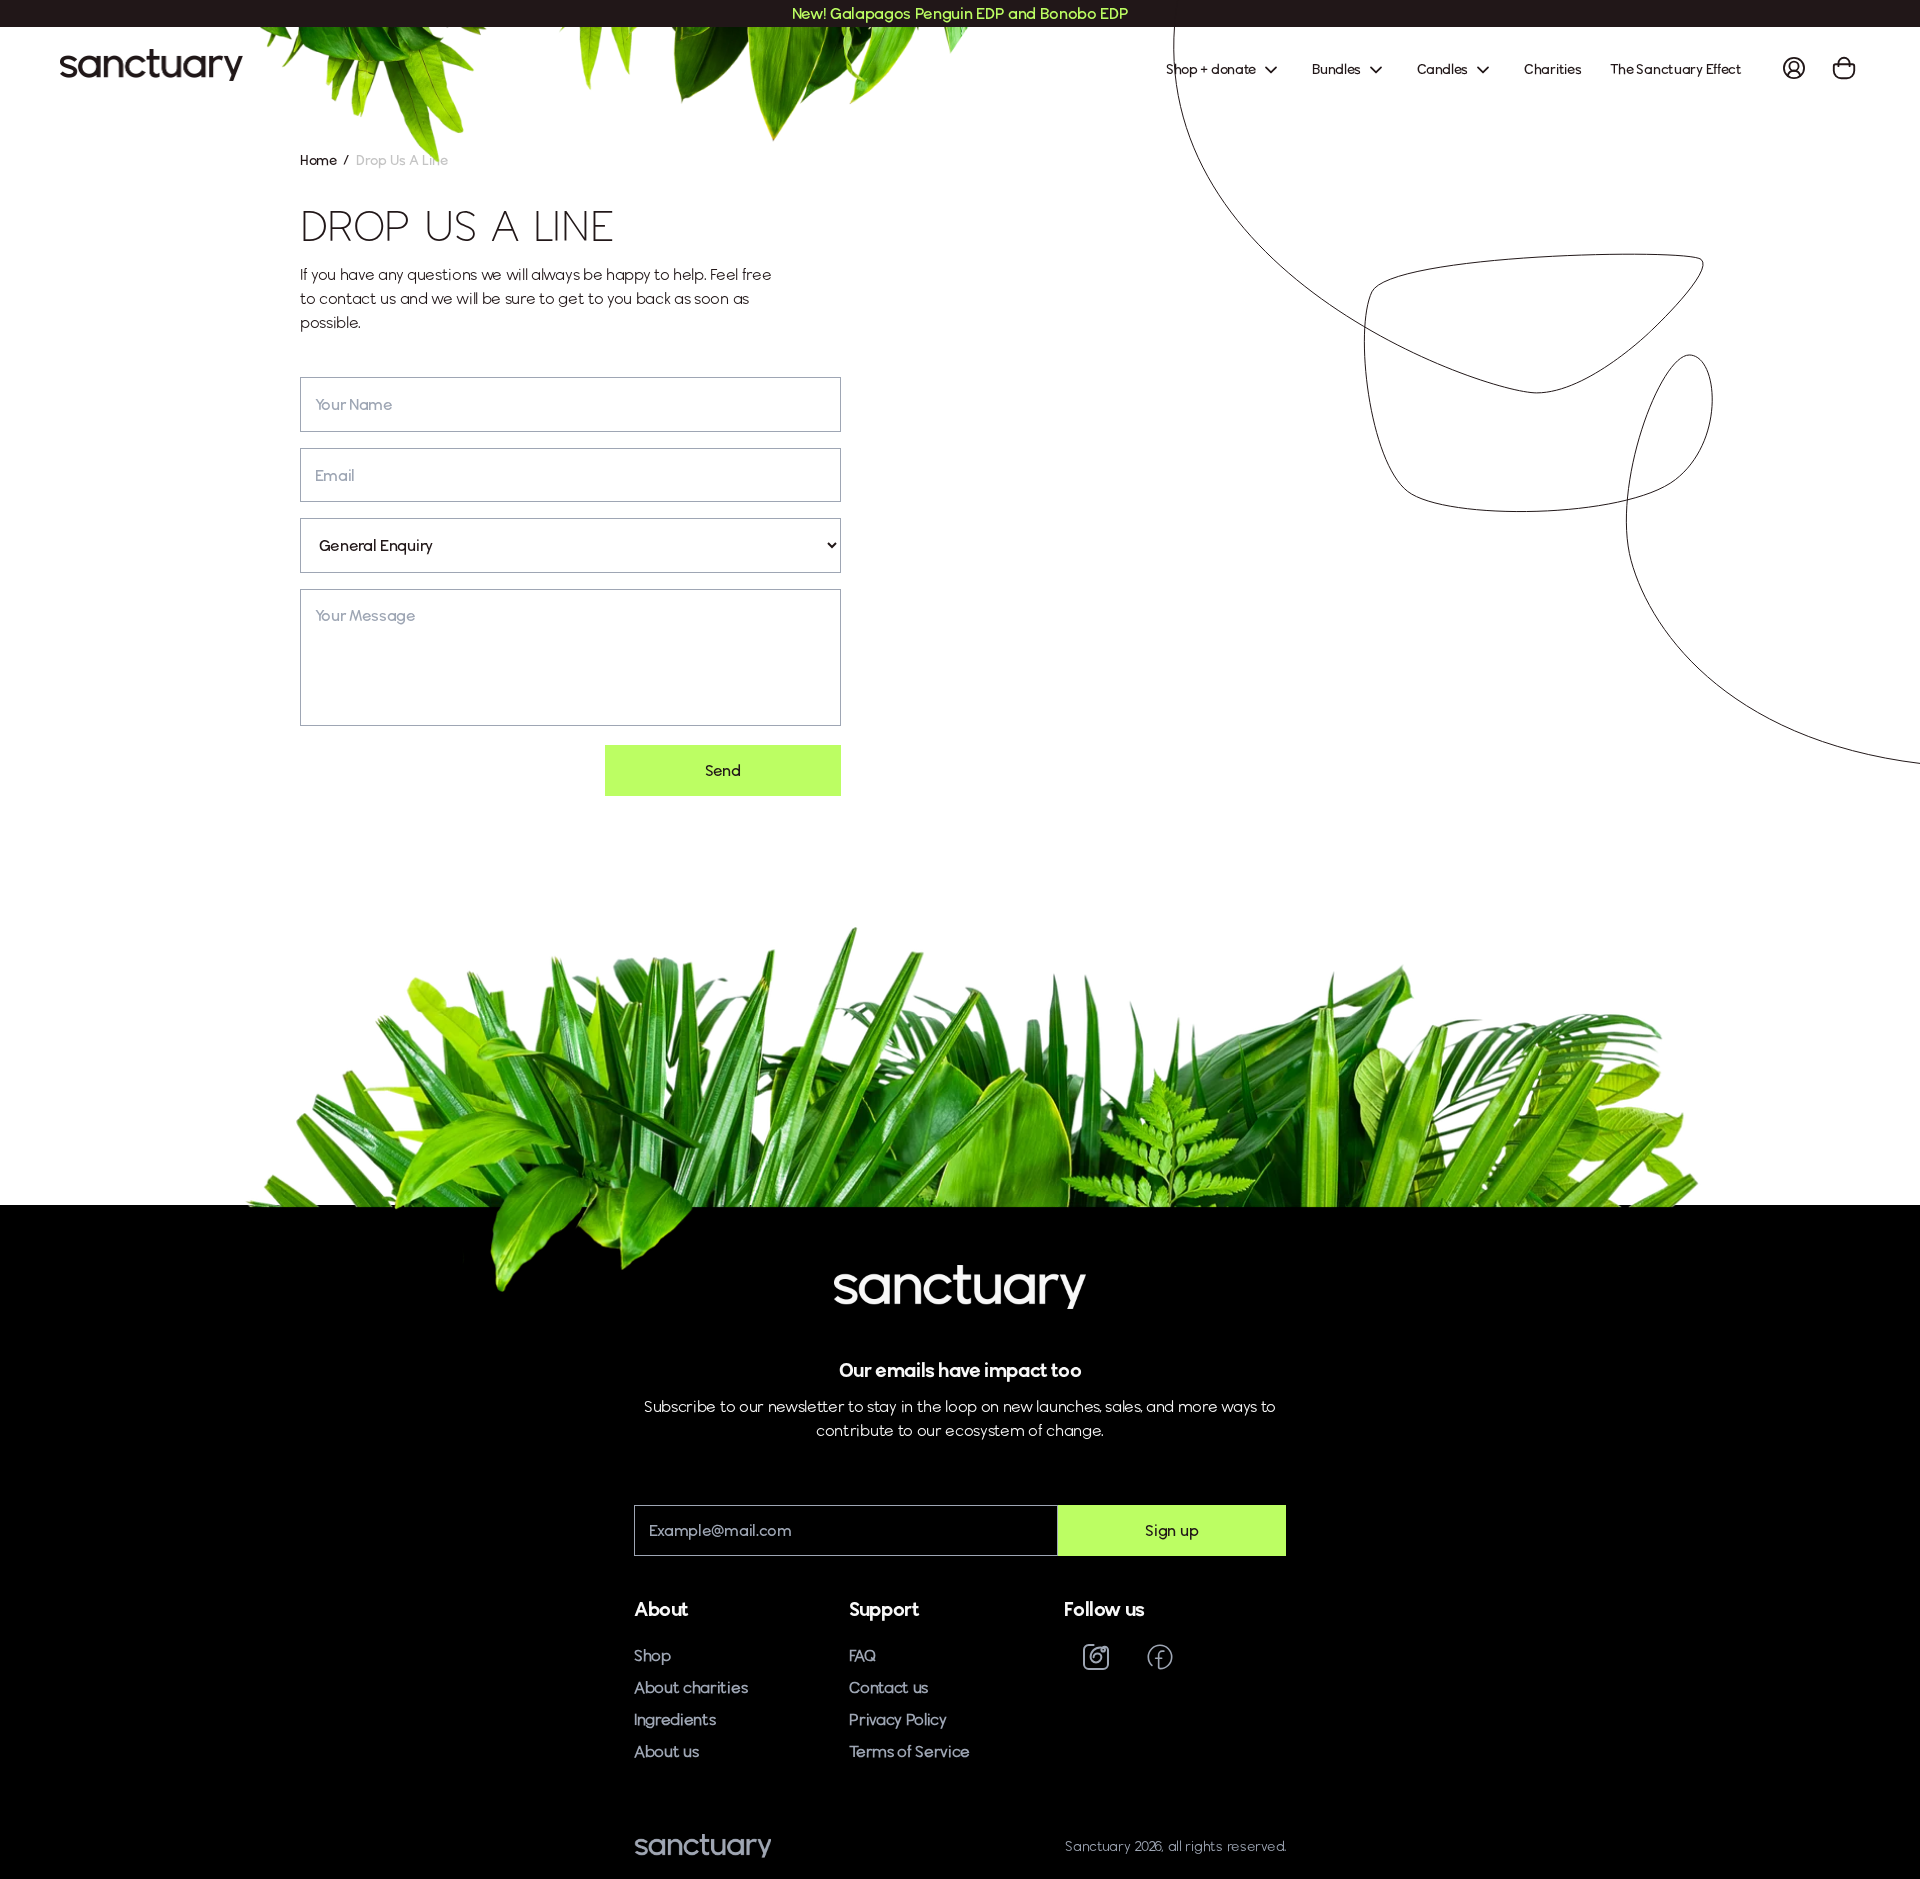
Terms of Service (909, 1751)
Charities (1552, 69)
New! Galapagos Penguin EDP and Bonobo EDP (960, 13)
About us (666, 1751)
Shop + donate (1212, 69)
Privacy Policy (898, 1719)
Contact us (888, 1687)
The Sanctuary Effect (1676, 69)
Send (723, 770)
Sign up (1172, 1530)
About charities (690, 1687)
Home (318, 160)
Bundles (1338, 69)
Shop (652, 1655)
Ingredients (675, 1719)
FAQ (862, 1655)
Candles (1444, 69)
